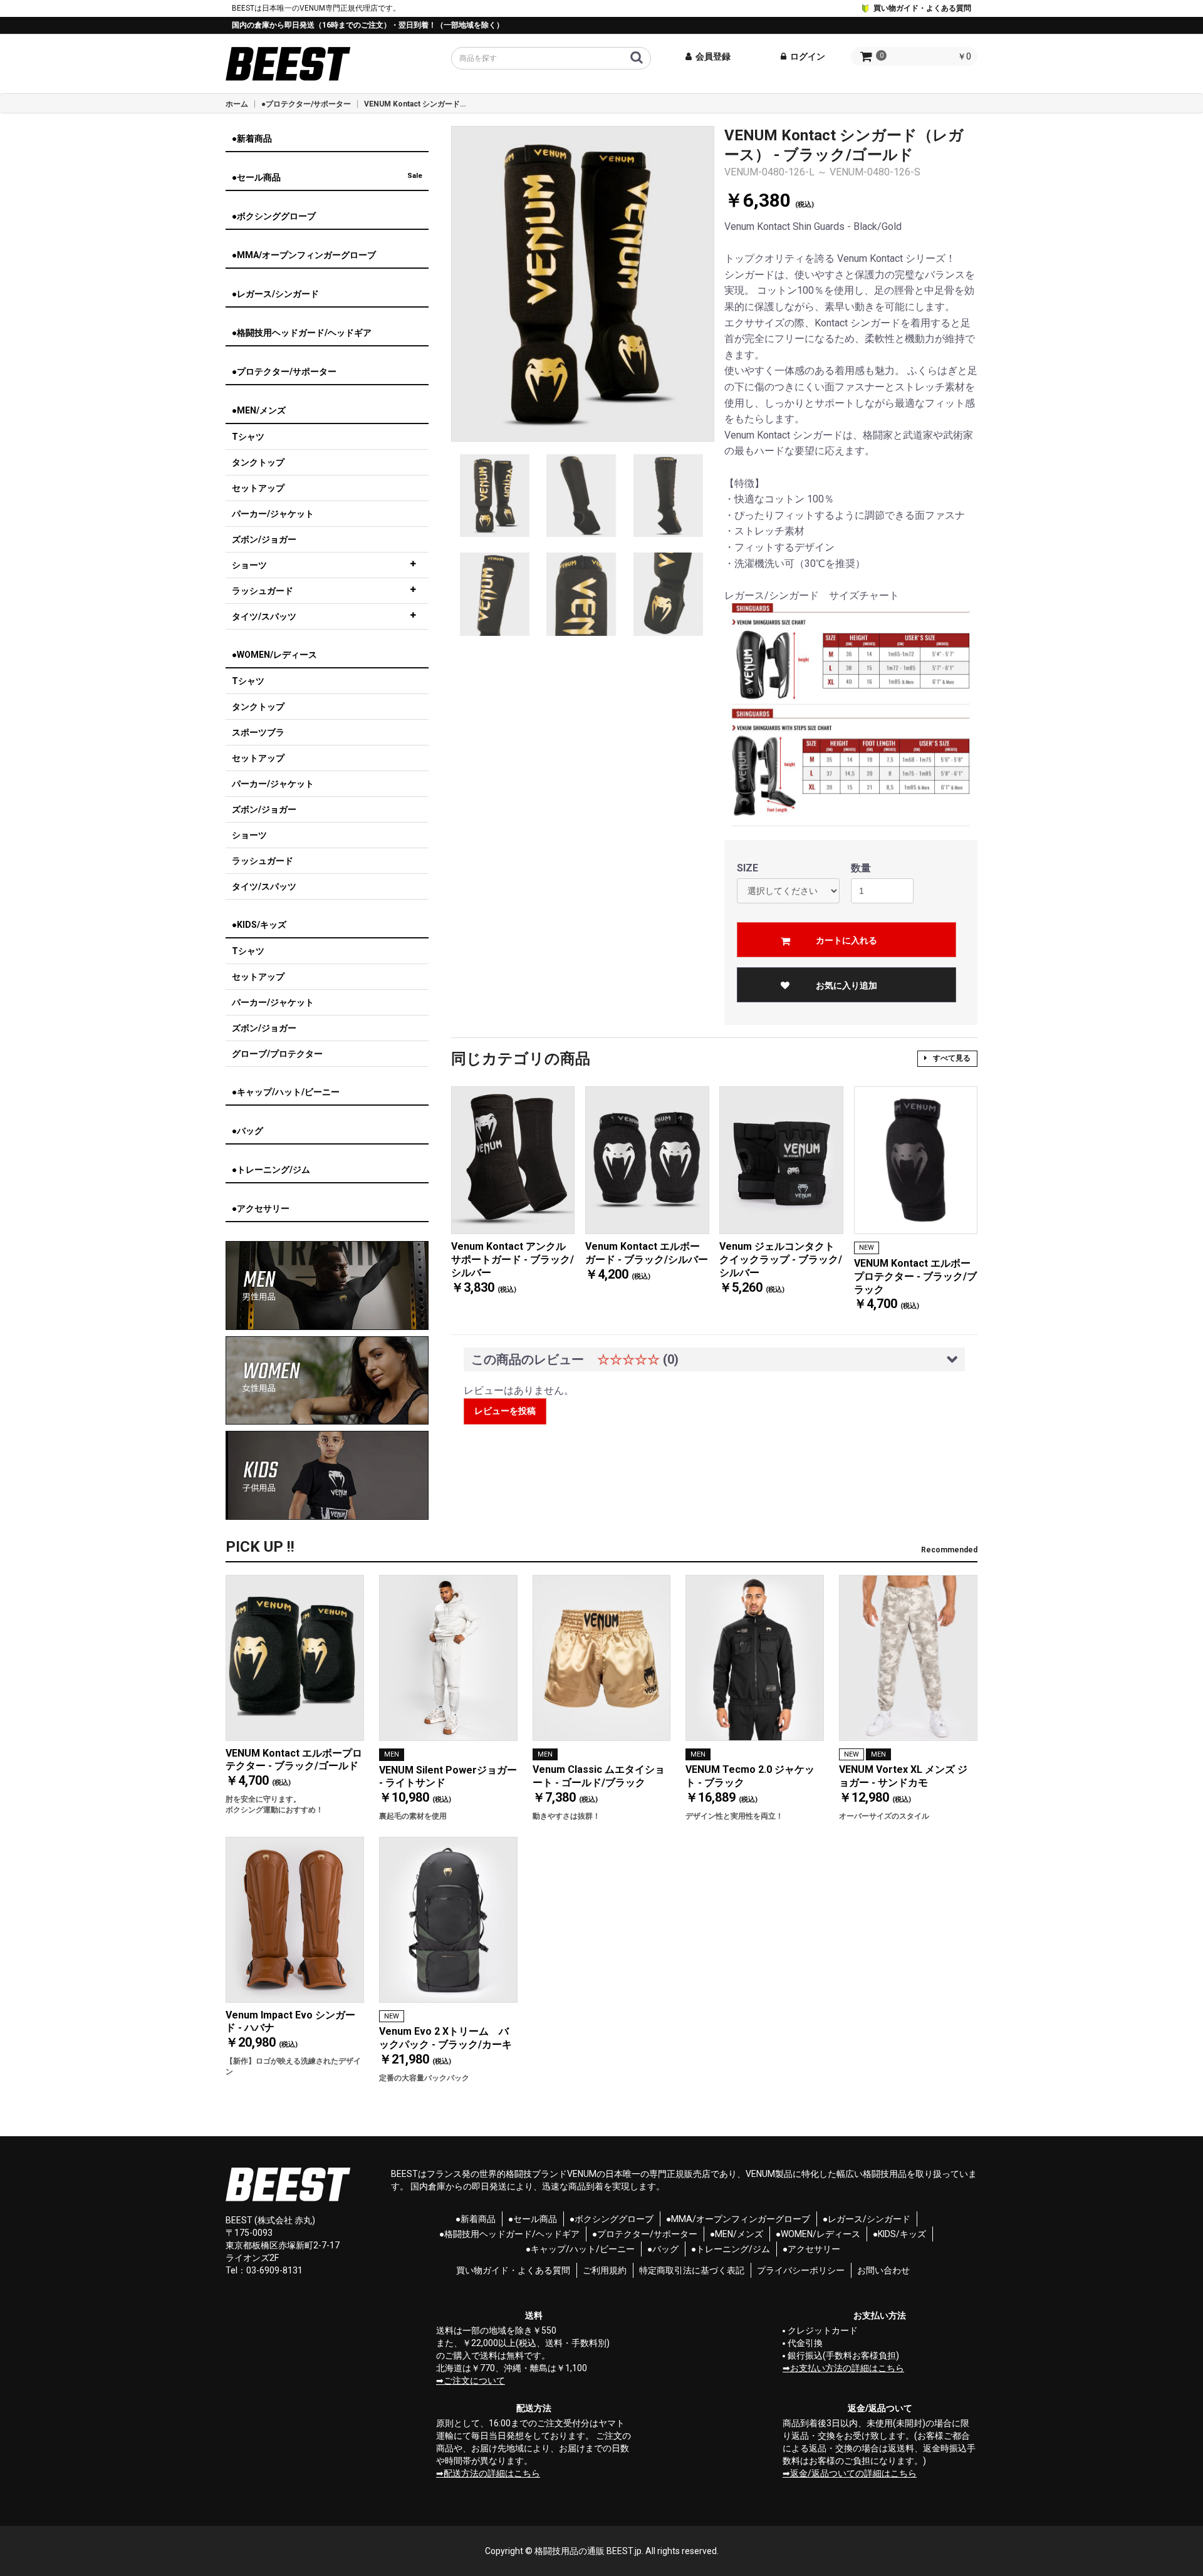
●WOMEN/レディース (818, 2234)
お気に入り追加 (846, 985)
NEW (867, 1248)
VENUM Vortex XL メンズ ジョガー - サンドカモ (903, 1776)
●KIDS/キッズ (899, 2234)
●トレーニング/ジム (731, 2249)
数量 (861, 868)
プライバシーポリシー (801, 2270)
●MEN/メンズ (737, 2234)
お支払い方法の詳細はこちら (847, 2368)
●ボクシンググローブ (612, 2219)
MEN (392, 1754)
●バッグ (663, 2249)
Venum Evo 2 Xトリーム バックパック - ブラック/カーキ (445, 2038)
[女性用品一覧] (327, 1381)
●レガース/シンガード (867, 2219)
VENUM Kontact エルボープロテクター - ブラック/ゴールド (294, 1760)
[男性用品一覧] (327, 1285)
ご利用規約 (605, 2270)
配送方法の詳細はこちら (492, 2473)
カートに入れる (846, 940)
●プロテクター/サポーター (306, 104)
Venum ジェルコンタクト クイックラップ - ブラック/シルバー (781, 1259)
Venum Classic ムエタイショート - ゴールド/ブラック (599, 1776)
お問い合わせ (883, 2270)
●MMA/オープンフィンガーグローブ (738, 2219)
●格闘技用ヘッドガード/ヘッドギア (509, 2234)
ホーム (237, 104)
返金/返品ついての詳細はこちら (853, 2473)
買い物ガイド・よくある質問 (921, 8)
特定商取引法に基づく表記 (692, 2270)
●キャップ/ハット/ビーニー (580, 2249)
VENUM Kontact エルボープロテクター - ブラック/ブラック (915, 1276)
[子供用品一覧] (327, 1475)
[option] (583, 283)
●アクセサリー (811, 2249)
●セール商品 (533, 2219)
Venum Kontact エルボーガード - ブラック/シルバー (647, 1253)
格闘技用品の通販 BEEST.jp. (589, 2551)
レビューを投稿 (505, 1411)
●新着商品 (476, 2219)
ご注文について (474, 2381)
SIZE (747, 868)
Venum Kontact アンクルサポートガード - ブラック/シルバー (513, 1259)
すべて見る (952, 1058)
